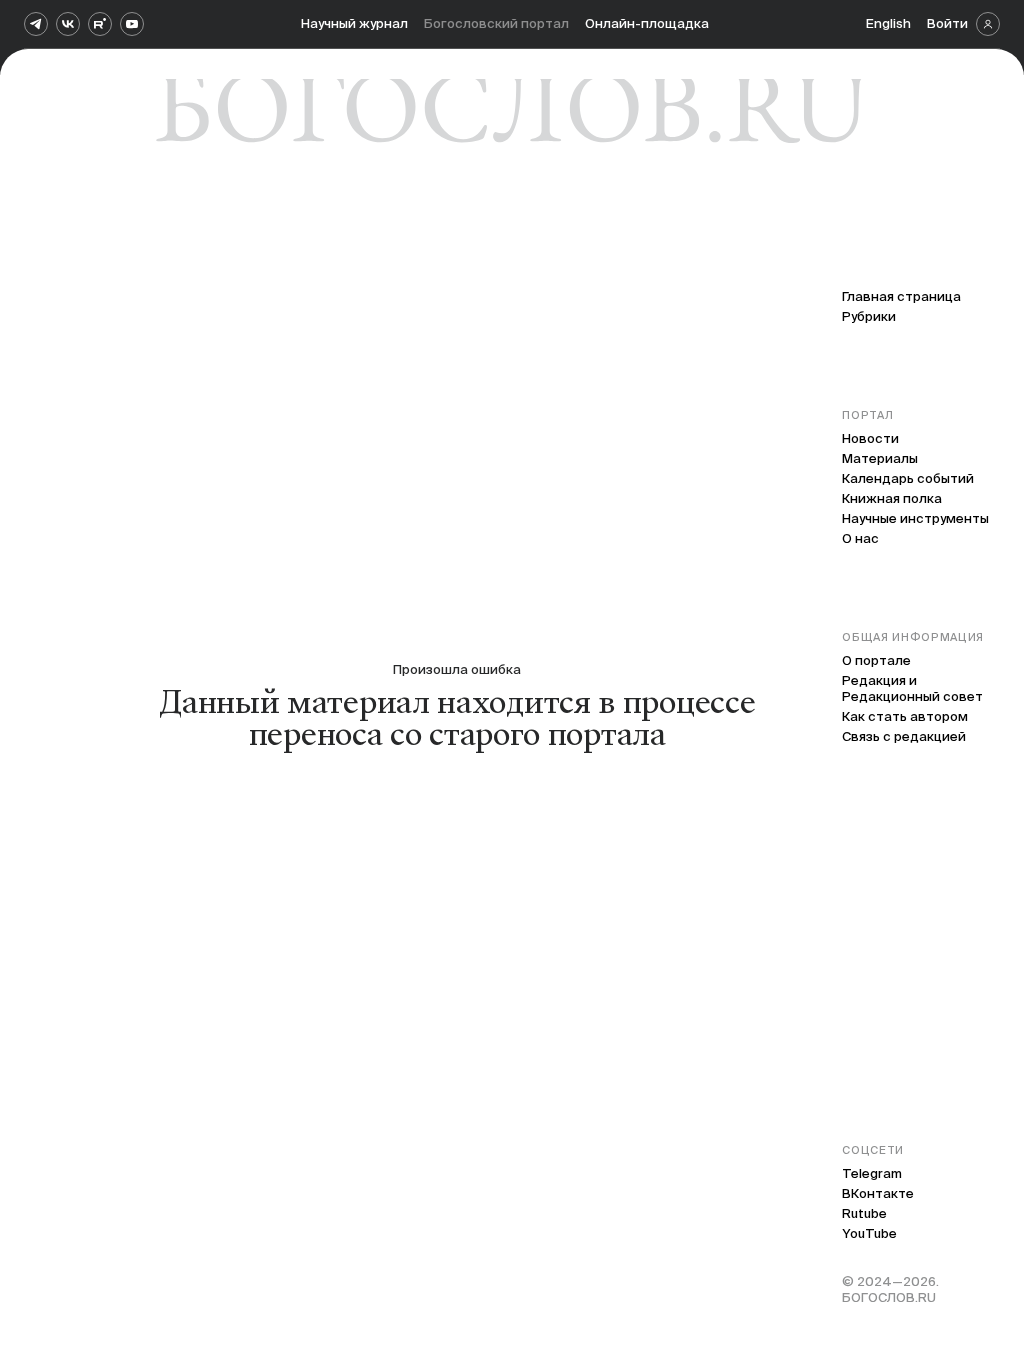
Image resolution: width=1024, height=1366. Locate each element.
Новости (870, 438)
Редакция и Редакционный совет (912, 688)
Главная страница (901, 296)
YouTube (869, 1233)
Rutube (864, 1213)
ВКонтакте (878, 1193)
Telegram (872, 1173)
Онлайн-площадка (647, 23)
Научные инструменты (915, 518)
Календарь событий (908, 478)
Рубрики (869, 316)
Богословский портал (496, 23)
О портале (876, 660)
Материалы (880, 458)
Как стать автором (905, 716)
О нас (860, 538)
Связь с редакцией (904, 736)
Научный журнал (354, 23)
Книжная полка (892, 498)
